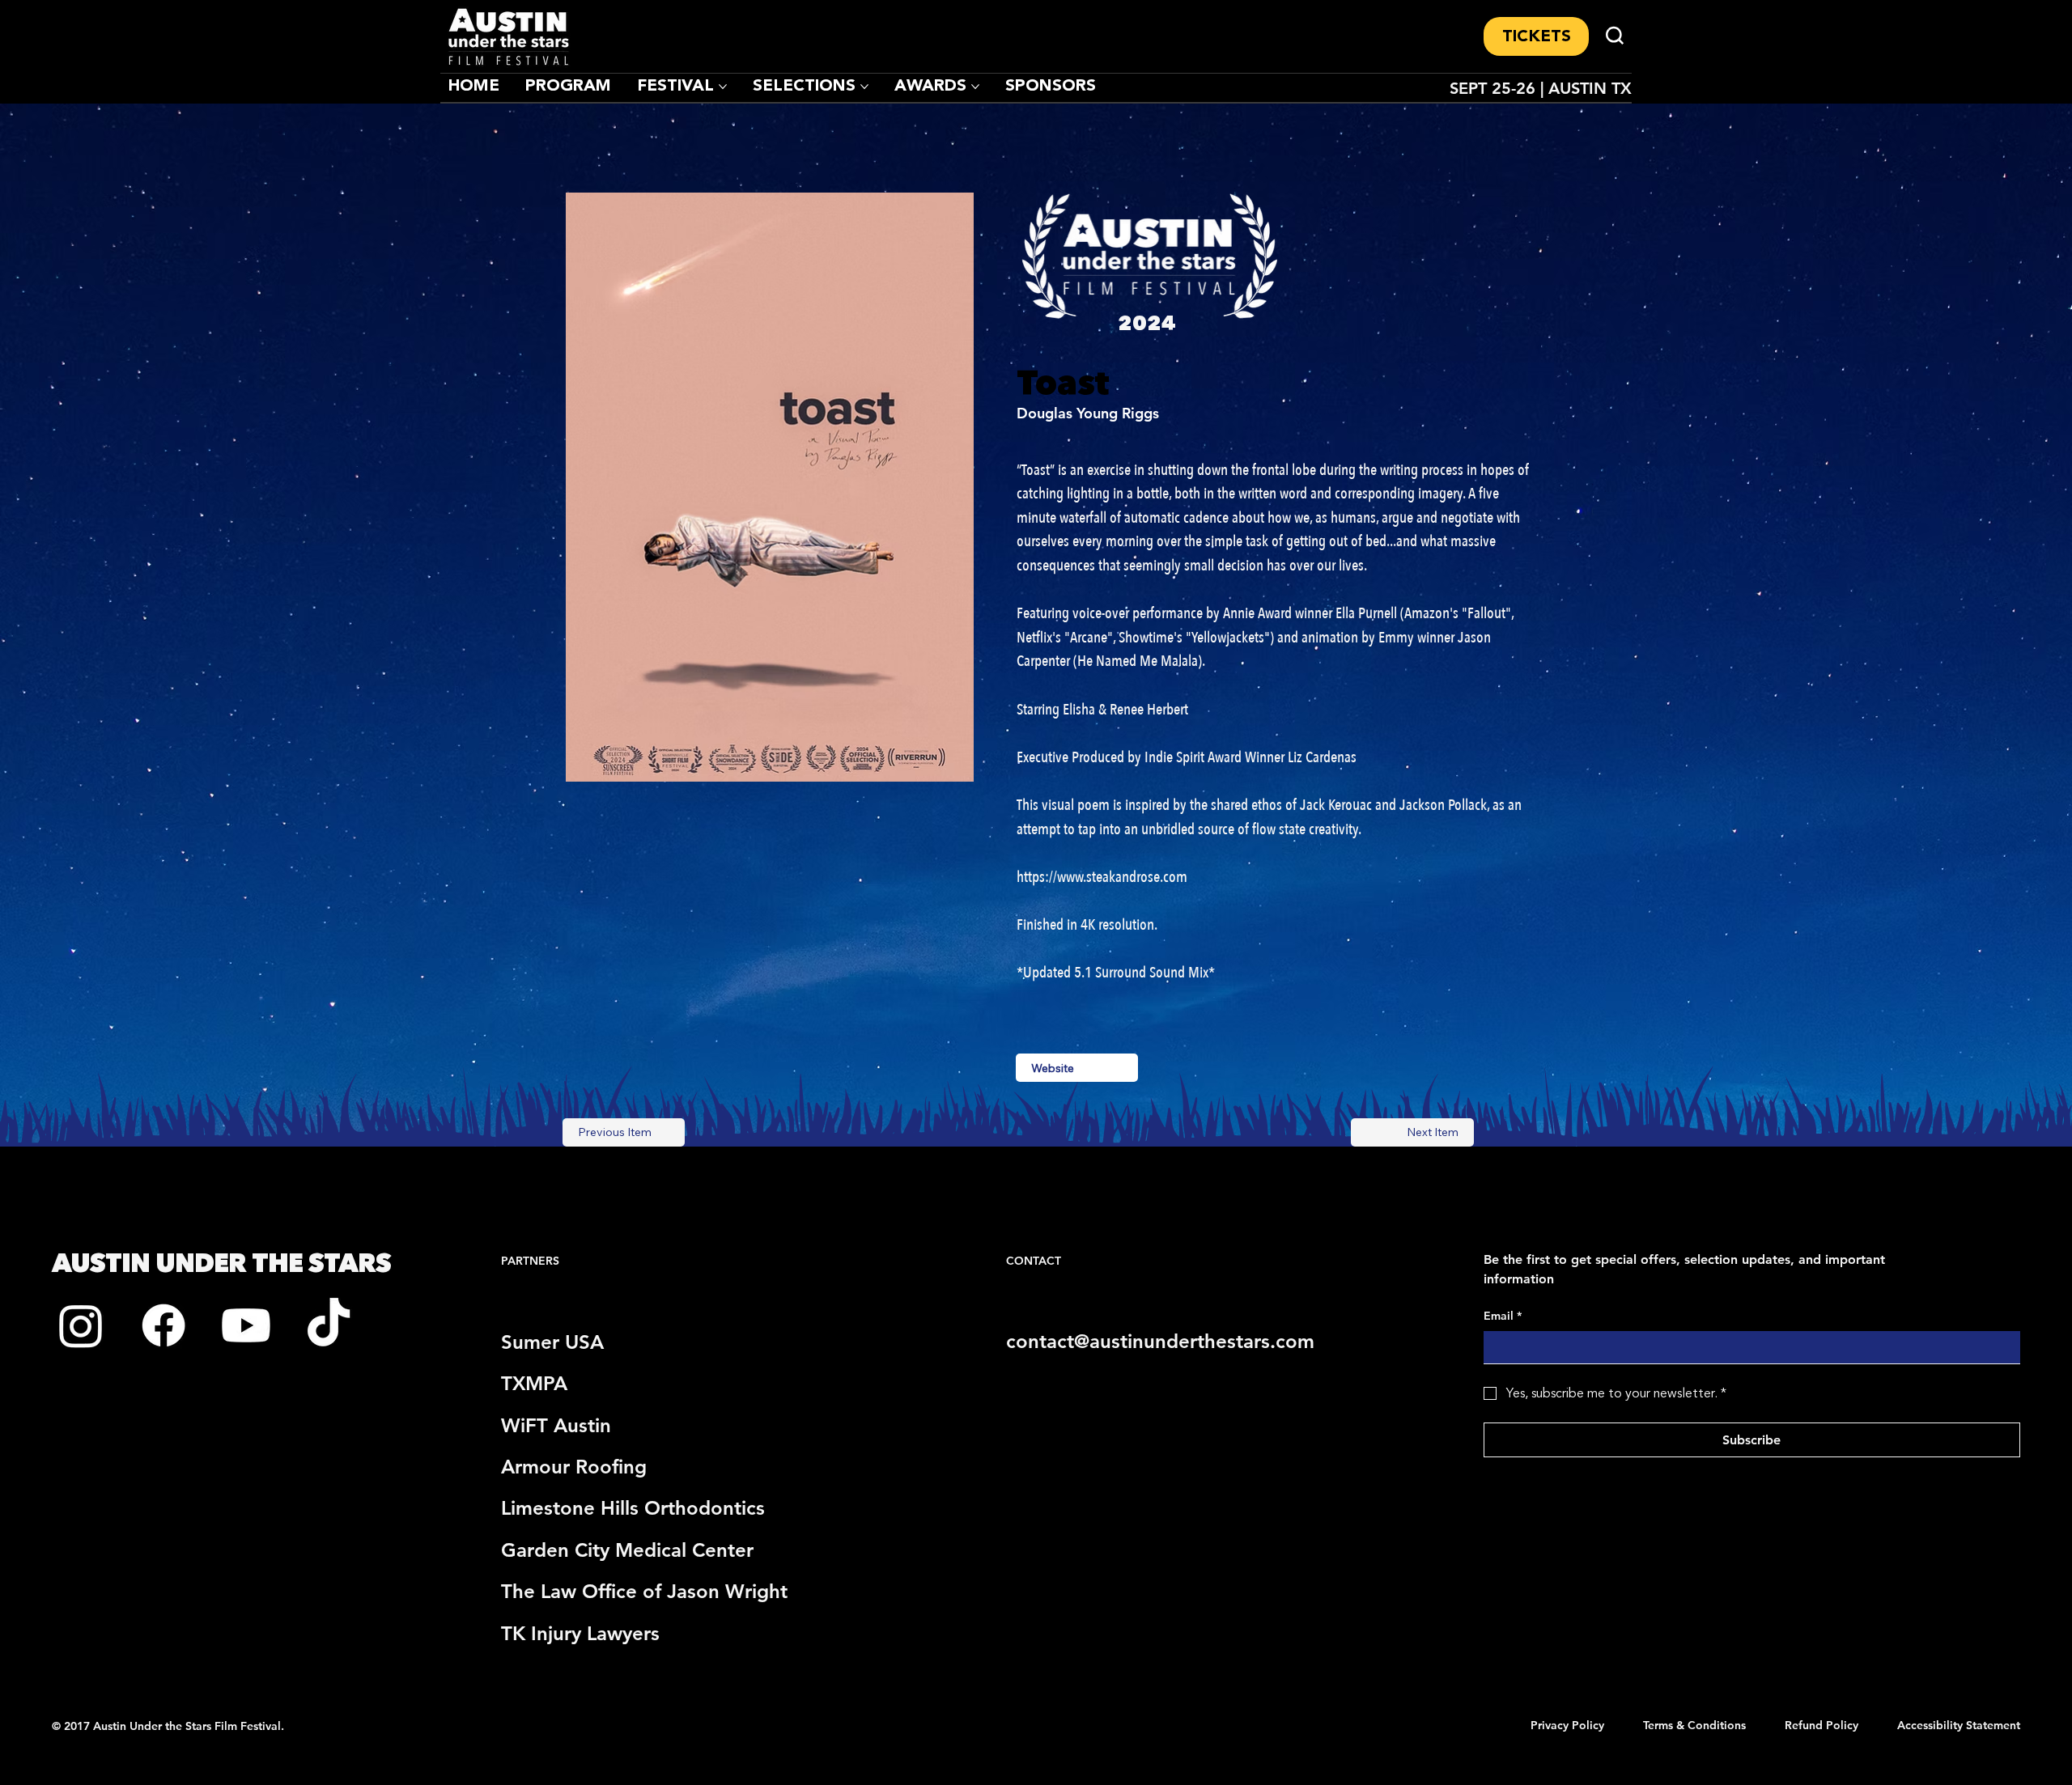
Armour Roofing (574, 1467)
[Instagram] (81, 1325)
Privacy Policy (1567, 1725)
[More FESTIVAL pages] (723, 87)
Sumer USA (552, 1342)
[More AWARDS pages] (975, 87)
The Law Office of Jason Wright (644, 1591)
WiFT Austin (556, 1425)
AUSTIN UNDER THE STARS (221, 1263)
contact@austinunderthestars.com (1160, 1341)
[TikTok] (329, 1325)
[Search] (1615, 36)
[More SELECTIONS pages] (864, 87)
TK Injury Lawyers (580, 1633)
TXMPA (534, 1383)
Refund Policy (1821, 1725)
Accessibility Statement (1959, 1725)
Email (1503, 1316)
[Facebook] (163, 1325)
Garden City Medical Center (627, 1550)
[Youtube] (246, 1325)
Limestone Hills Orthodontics (633, 1508)
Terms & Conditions (1694, 1725)
